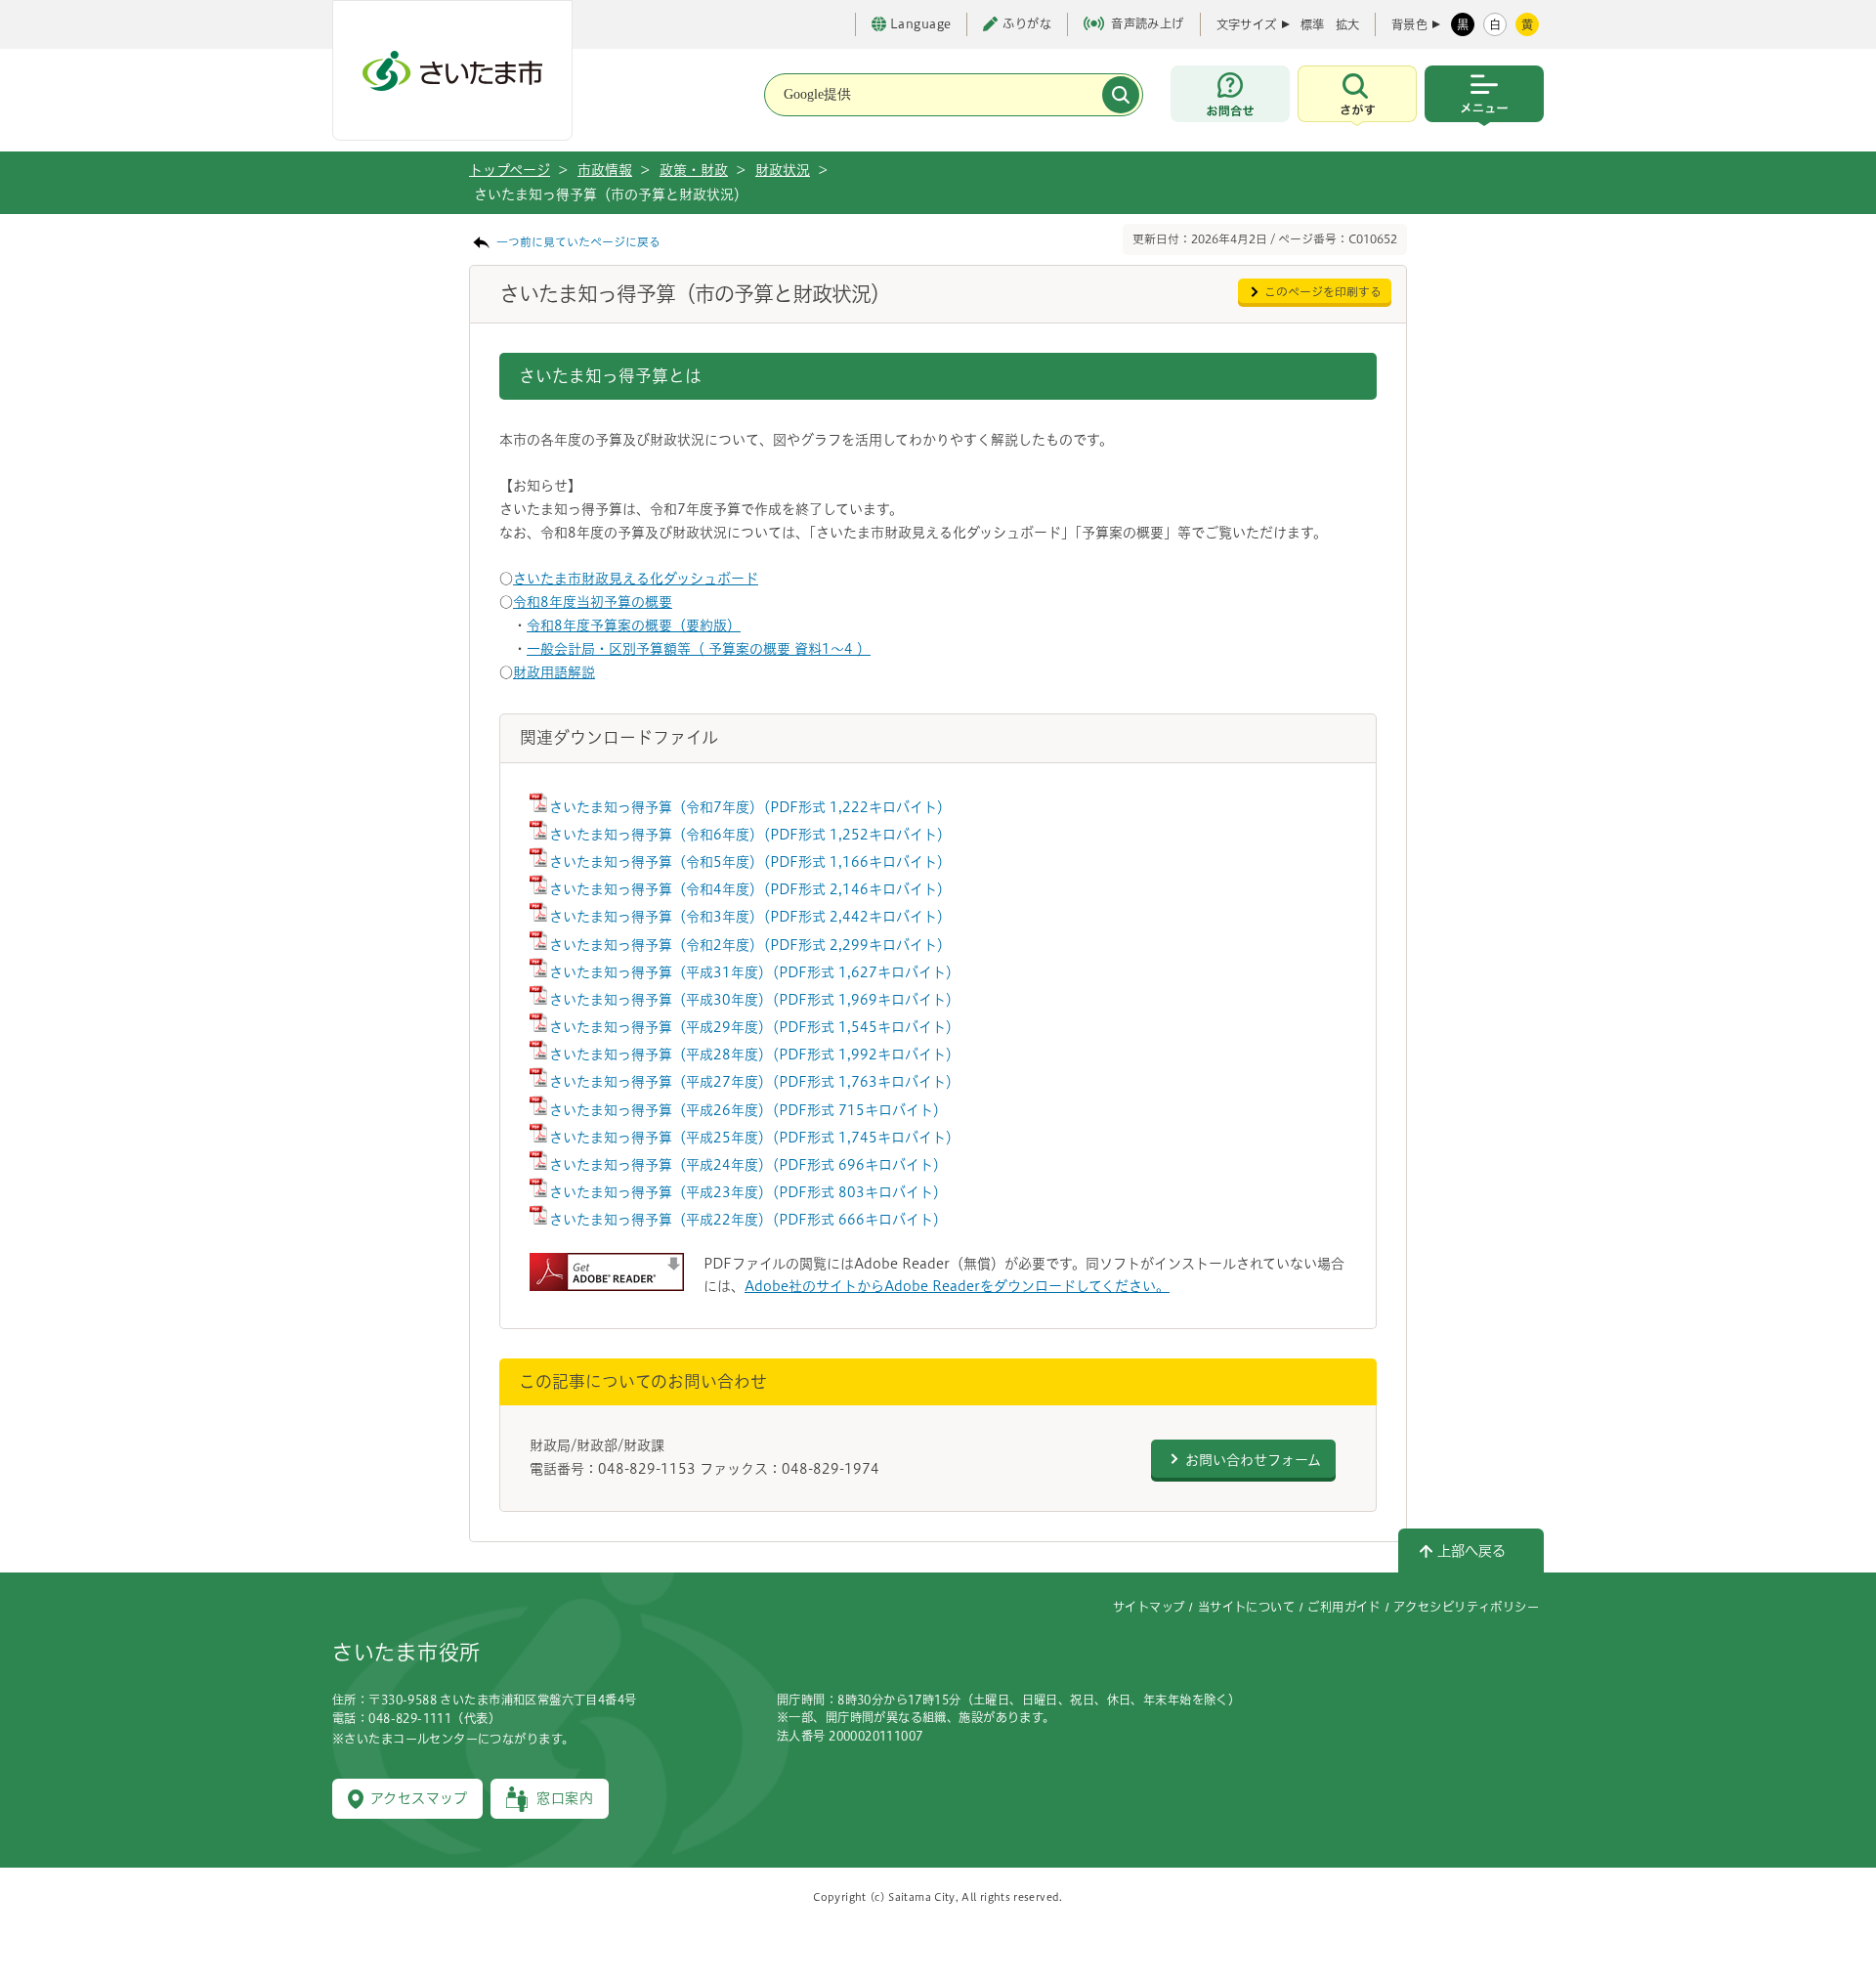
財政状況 (783, 170)
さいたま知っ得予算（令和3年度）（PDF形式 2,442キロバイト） (750, 917)
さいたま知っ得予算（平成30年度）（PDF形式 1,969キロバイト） (754, 1000)
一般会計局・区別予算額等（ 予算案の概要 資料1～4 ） (699, 649)
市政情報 (605, 170)
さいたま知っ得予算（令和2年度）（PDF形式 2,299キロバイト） (750, 945)
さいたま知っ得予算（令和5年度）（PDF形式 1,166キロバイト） (750, 862)
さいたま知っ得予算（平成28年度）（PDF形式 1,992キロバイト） (754, 1055)
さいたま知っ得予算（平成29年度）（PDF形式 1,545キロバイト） (754, 1027)
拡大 (1347, 24)
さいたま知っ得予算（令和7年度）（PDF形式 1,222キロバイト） (750, 807)
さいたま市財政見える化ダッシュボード (636, 579)
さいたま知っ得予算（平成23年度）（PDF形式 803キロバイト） (748, 1192)
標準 (1312, 24)
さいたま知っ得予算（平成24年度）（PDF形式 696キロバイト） (748, 1165)
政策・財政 (694, 170)
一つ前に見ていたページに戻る (578, 242)
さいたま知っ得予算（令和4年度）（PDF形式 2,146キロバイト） (750, 889)
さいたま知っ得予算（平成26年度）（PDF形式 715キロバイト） (748, 1110)
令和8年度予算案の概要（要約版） (634, 625)
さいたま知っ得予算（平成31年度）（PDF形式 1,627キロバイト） (754, 972)
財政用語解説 (554, 672)
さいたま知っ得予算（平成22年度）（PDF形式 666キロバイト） (748, 1220)
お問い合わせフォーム (1253, 1460)
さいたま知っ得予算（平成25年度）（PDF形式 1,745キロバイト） (754, 1138)
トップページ (510, 170)
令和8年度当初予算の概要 (593, 602)
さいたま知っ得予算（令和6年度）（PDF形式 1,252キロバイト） (750, 835)
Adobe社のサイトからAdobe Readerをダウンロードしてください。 (957, 1286)
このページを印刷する (1323, 292)
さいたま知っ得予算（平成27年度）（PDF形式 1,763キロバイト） (754, 1082)
